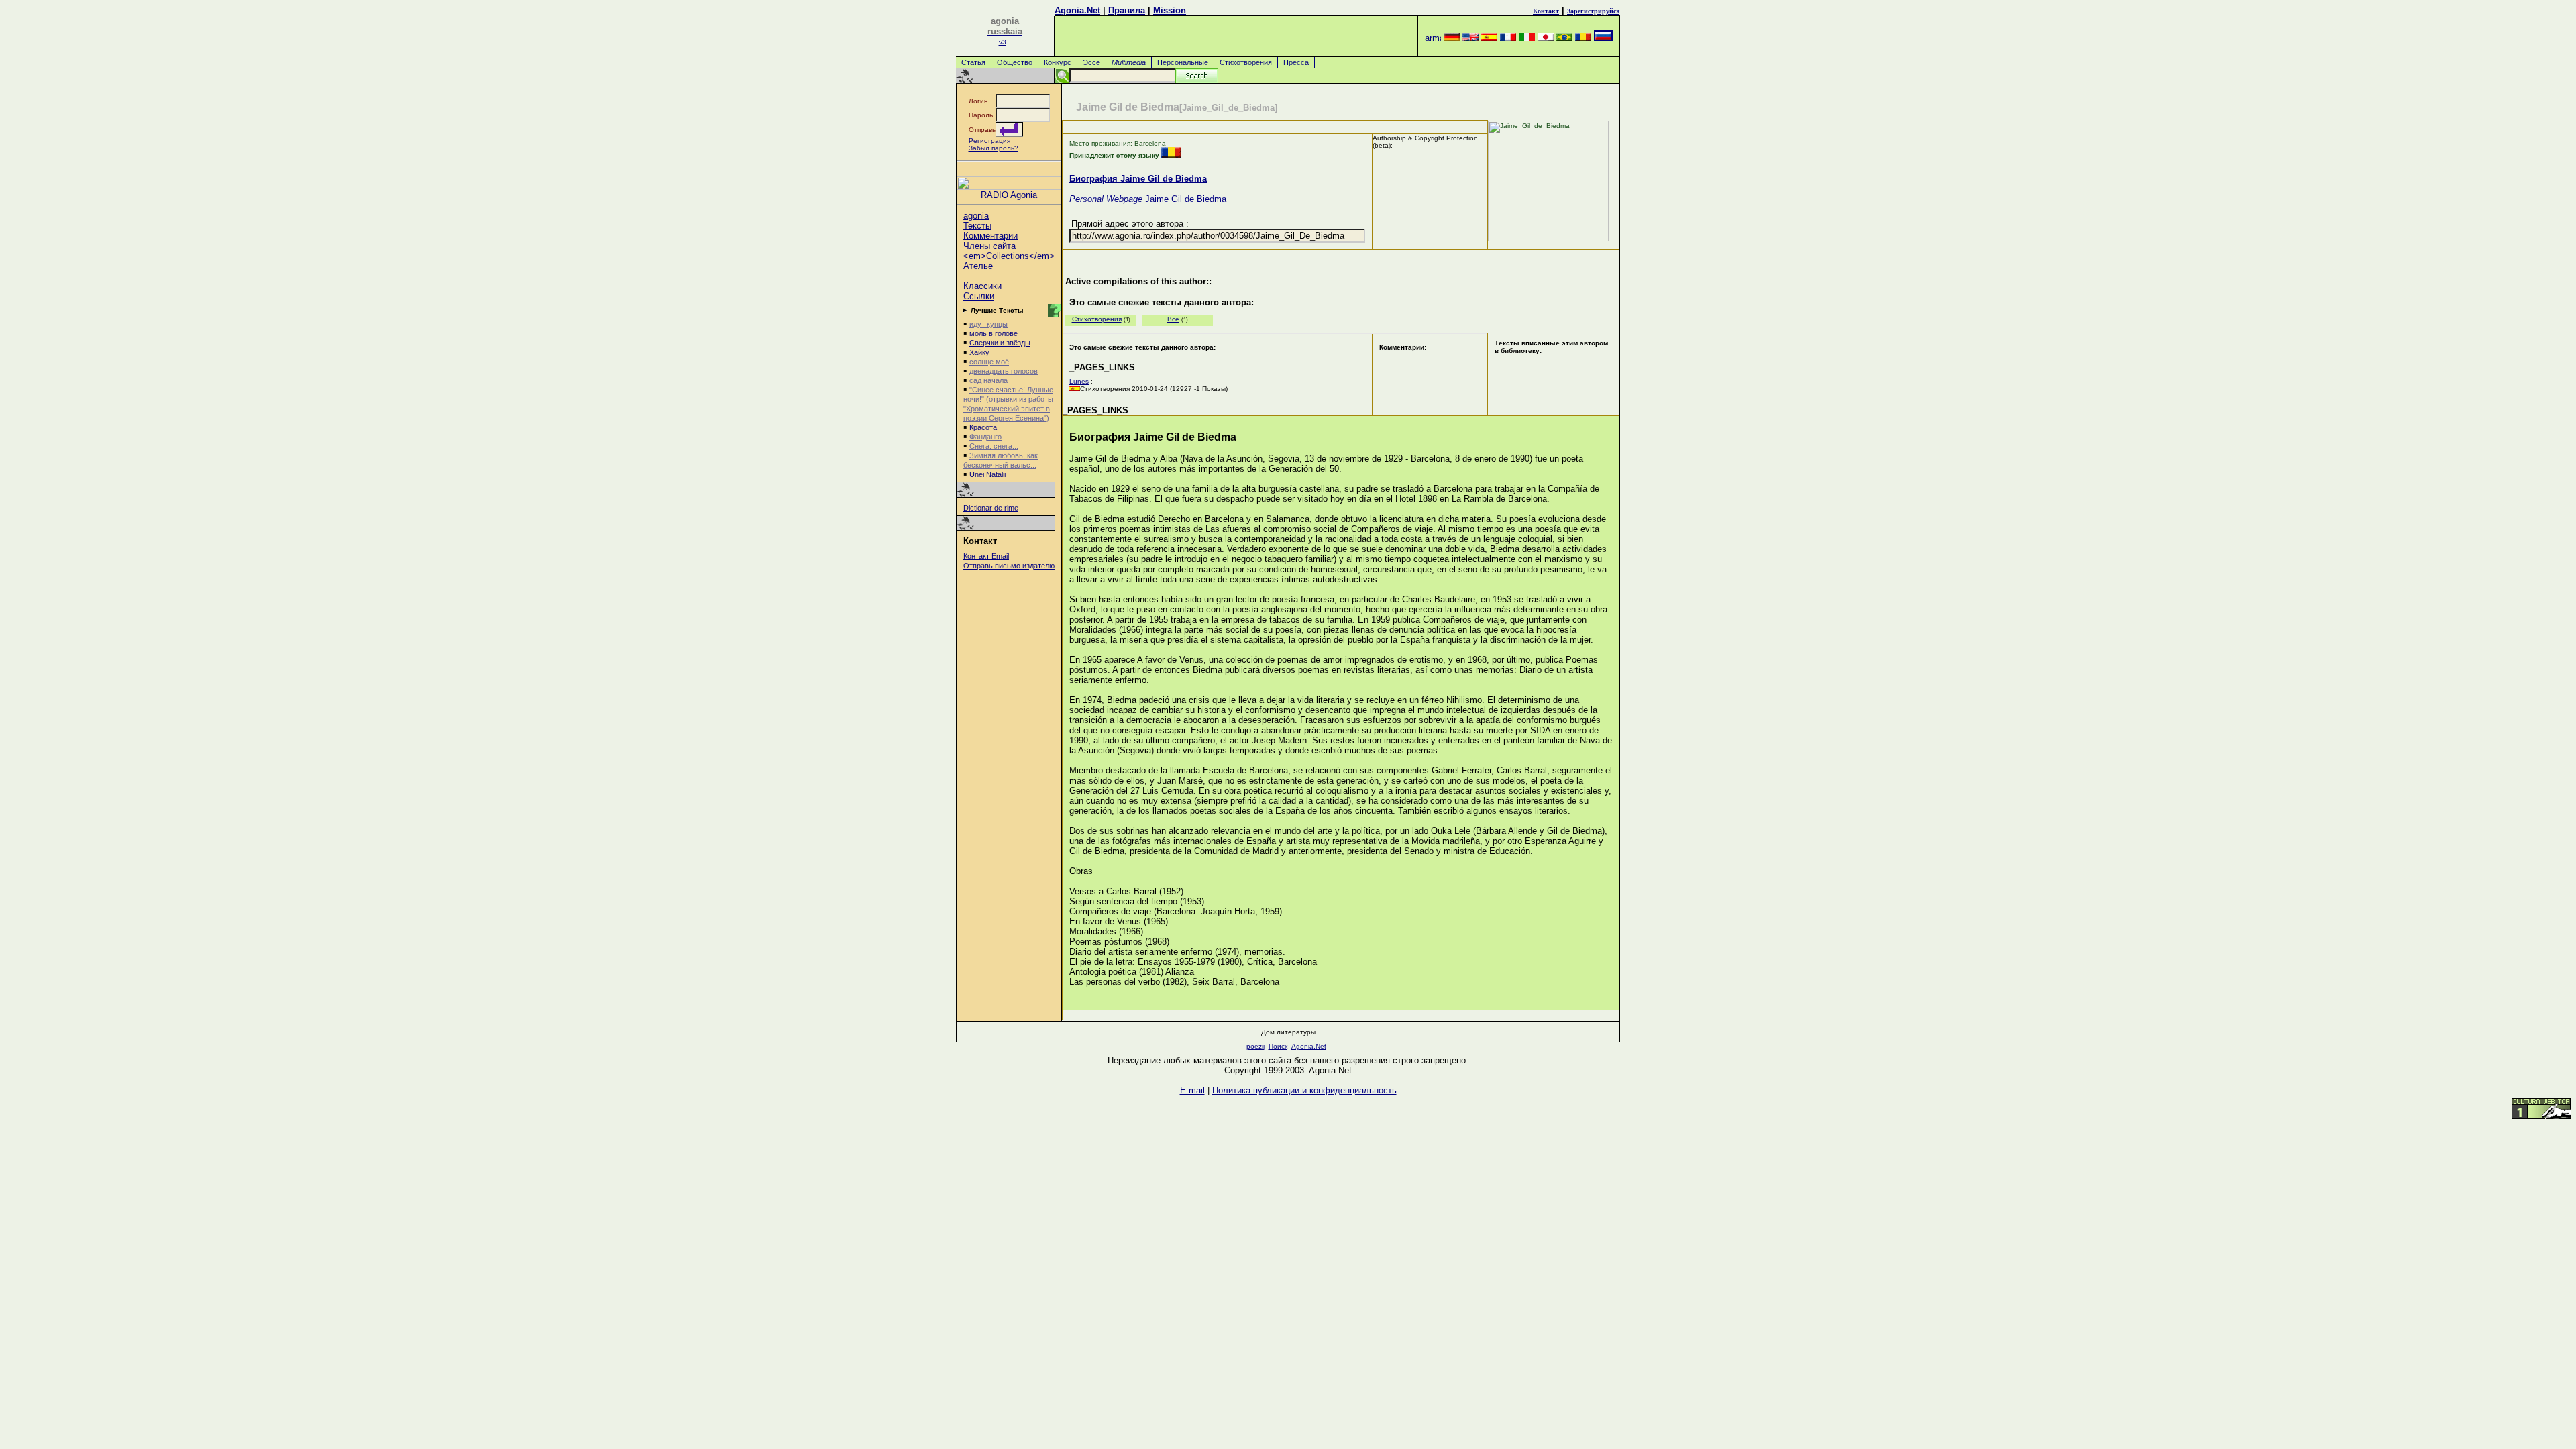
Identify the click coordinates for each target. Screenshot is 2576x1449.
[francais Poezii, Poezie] (1508, 38)
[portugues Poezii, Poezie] (1564, 38)
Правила (1127, 10)
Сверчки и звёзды (1000, 343)
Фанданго (985, 437)
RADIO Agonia (1009, 195)
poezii (1255, 1046)
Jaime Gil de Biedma (1148, 199)
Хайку (979, 352)
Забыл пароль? (994, 148)
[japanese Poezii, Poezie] (1546, 38)
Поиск (1278, 1046)
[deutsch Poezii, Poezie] (1452, 38)
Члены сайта (989, 246)
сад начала (988, 380)
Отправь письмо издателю (1009, 566)
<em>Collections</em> (1009, 256)
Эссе (1091, 62)
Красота (983, 427)
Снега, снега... (994, 446)
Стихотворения (1246, 62)
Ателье (978, 266)
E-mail (1192, 1090)
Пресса (1296, 62)
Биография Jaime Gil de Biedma (1138, 179)
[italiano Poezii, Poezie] (1527, 38)
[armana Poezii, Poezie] (1433, 38)
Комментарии (990, 236)
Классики (982, 286)
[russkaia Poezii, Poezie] (1603, 38)
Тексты (977, 226)
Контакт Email (986, 556)
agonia (976, 216)
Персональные (1183, 62)
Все (1173, 319)
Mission (1170, 10)
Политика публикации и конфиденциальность (1304, 1090)
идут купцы (988, 324)
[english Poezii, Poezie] (1470, 38)
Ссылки (979, 296)
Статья (973, 62)
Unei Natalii (987, 474)
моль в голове (994, 333)
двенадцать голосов (1004, 371)
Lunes (1079, 381)
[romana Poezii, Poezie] (1583, 38)
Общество (1015, 62)
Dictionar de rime (991, 508)
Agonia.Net (1077, 10)
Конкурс (1058, 62)
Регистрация (989, 141)
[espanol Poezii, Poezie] (1489, 38)
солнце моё (989, 362)
